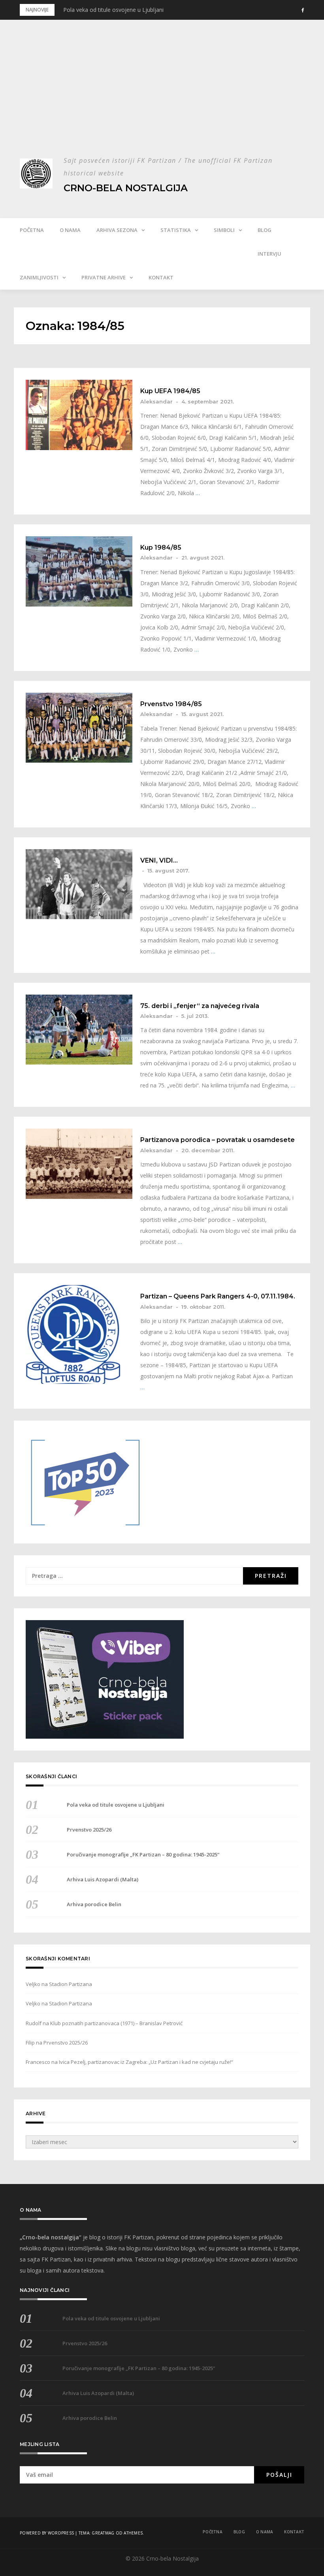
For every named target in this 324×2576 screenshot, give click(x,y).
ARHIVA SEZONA (117, 230)
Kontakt (161, 277)
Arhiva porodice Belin (94, 1904)
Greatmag (103, 2533)
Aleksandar (156, 401)
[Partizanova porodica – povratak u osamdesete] (79, 1164)
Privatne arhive (104, 277)
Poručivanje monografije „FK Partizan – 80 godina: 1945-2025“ (143, 1854)
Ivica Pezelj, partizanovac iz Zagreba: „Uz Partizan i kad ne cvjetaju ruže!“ (146, 2062)
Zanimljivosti (39, 277)
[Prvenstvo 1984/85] (79, 728)
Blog (265, 230)
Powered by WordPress (47, 2533)
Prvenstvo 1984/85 (171, 704)
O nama (70, 230)
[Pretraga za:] (134, 1576)
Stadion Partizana (71, 1984)
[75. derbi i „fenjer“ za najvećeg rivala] (79, 1030)
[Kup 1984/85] (79, 571)
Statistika (176, 230)
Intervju (269, 254)
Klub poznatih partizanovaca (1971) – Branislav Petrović (116, 2023)
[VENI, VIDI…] (79, 884)
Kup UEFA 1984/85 (170, 391)
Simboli (224, 230)
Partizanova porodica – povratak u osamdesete (218, 1140)
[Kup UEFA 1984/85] (79, 415)
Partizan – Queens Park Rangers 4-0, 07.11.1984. (218, 1296)
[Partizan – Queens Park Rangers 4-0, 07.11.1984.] (79, 1334)
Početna (32, 230)
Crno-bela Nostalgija (126, 188)
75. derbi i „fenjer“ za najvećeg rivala (200, 1006)
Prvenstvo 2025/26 (89, 1830)
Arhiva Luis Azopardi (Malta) (103, 1879)
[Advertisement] (162, 95)
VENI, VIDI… (159, 861)
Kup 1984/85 (161, 548)
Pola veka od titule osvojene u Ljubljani (113, 10)
